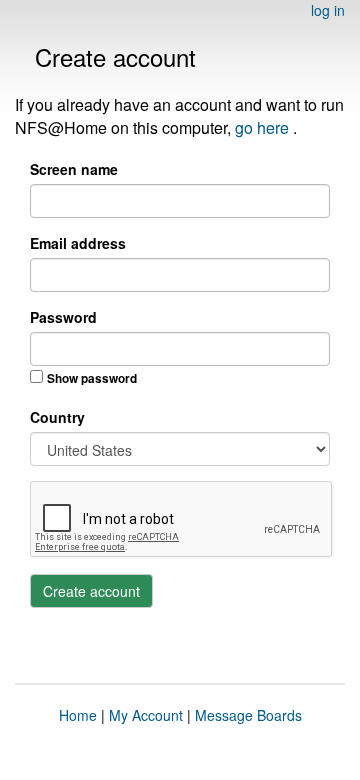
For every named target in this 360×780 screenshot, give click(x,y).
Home (78, 715)
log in (328, 10)
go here (264, 127)
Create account (91, 591)
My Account (146, 715)
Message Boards (248, 715)
